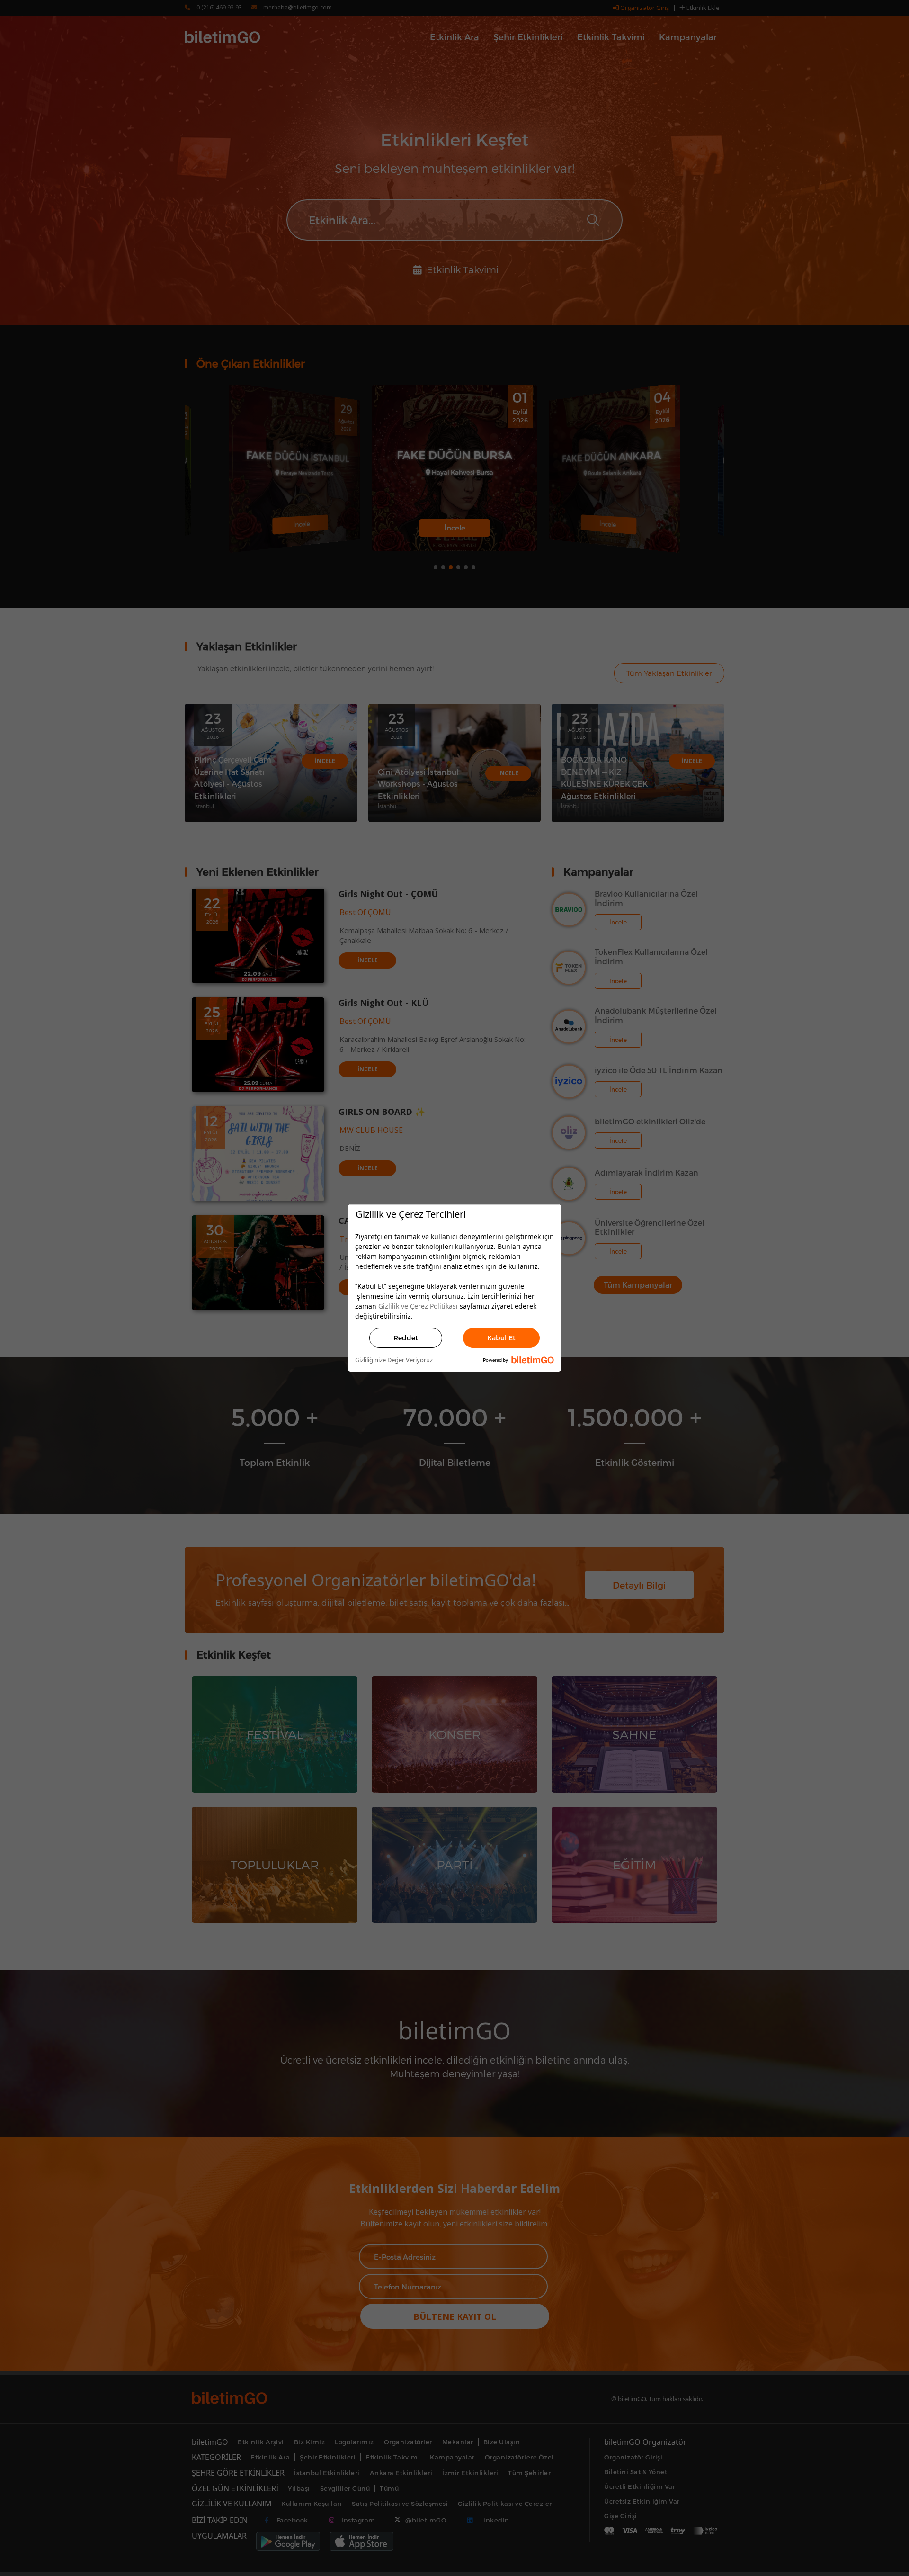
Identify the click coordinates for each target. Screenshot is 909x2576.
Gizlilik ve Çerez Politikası (418, 1306)
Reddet (406, 1338)
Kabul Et (501, 1338)
